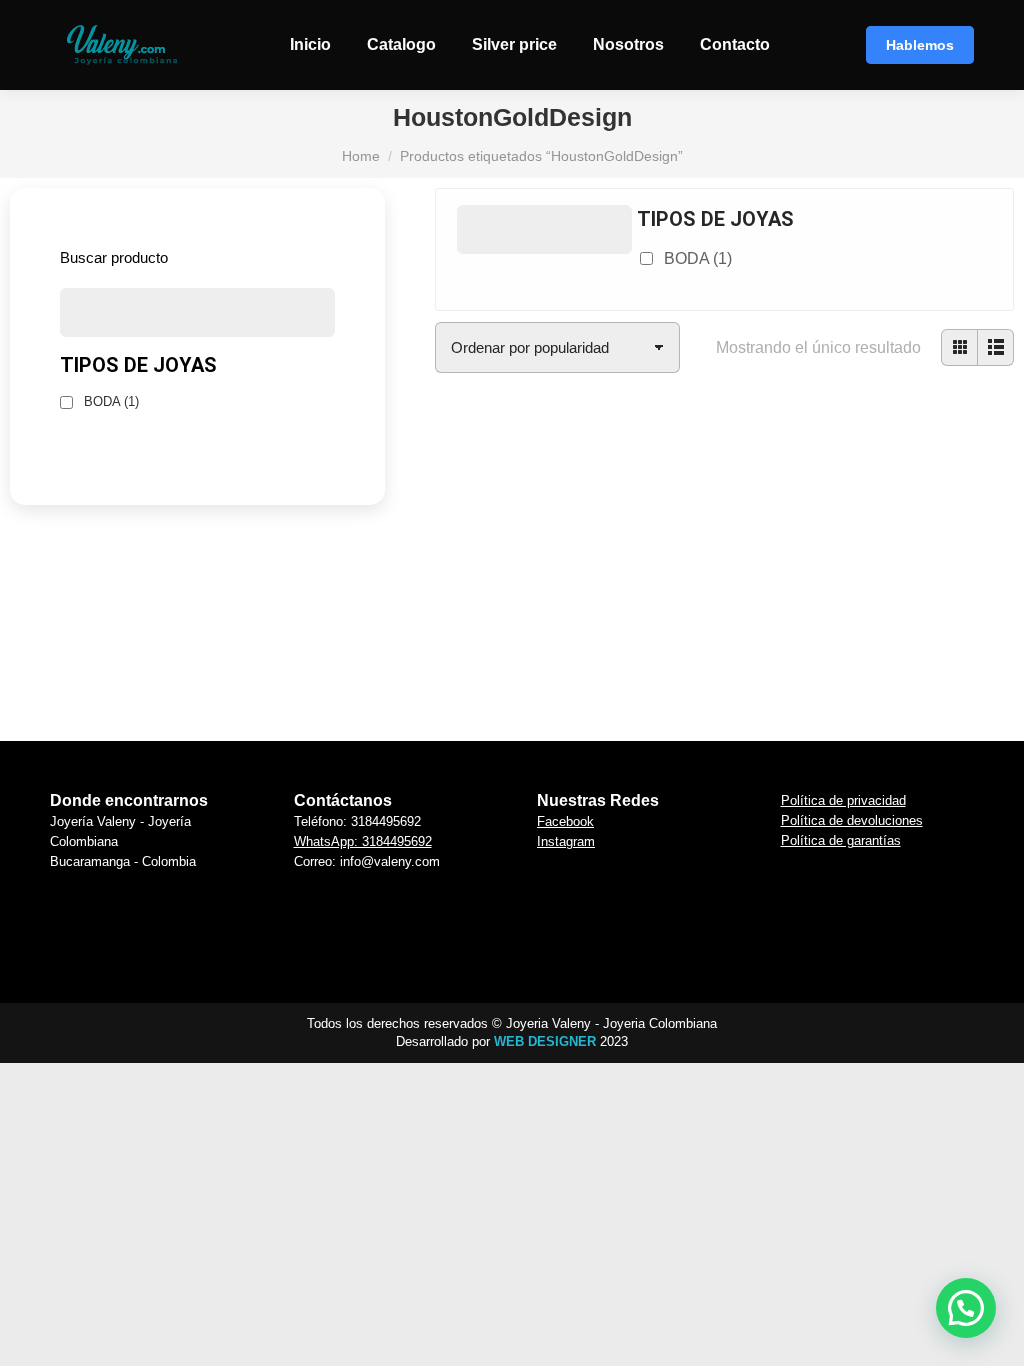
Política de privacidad (843, 800)
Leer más (494, 702)
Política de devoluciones (852, 820)
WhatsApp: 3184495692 (363, 841)
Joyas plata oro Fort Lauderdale (493, 592)
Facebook (565, 821)
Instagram (566, 841)
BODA (698, 258)
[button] (494, 537)
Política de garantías (841, 840)
